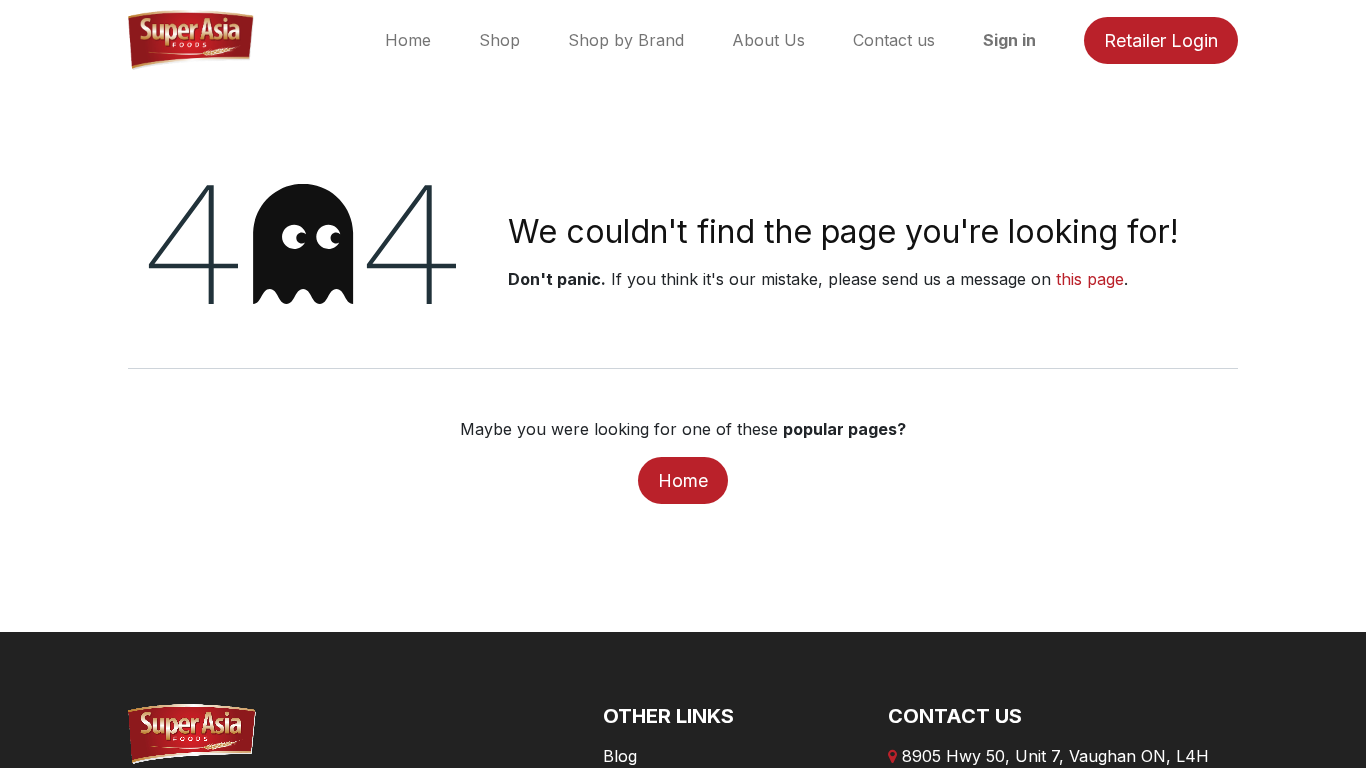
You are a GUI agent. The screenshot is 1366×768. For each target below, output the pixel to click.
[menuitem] (408, 40)
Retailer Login (1161, 40)
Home (683, 480)
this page (1090, 279)
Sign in (1009, 40)
